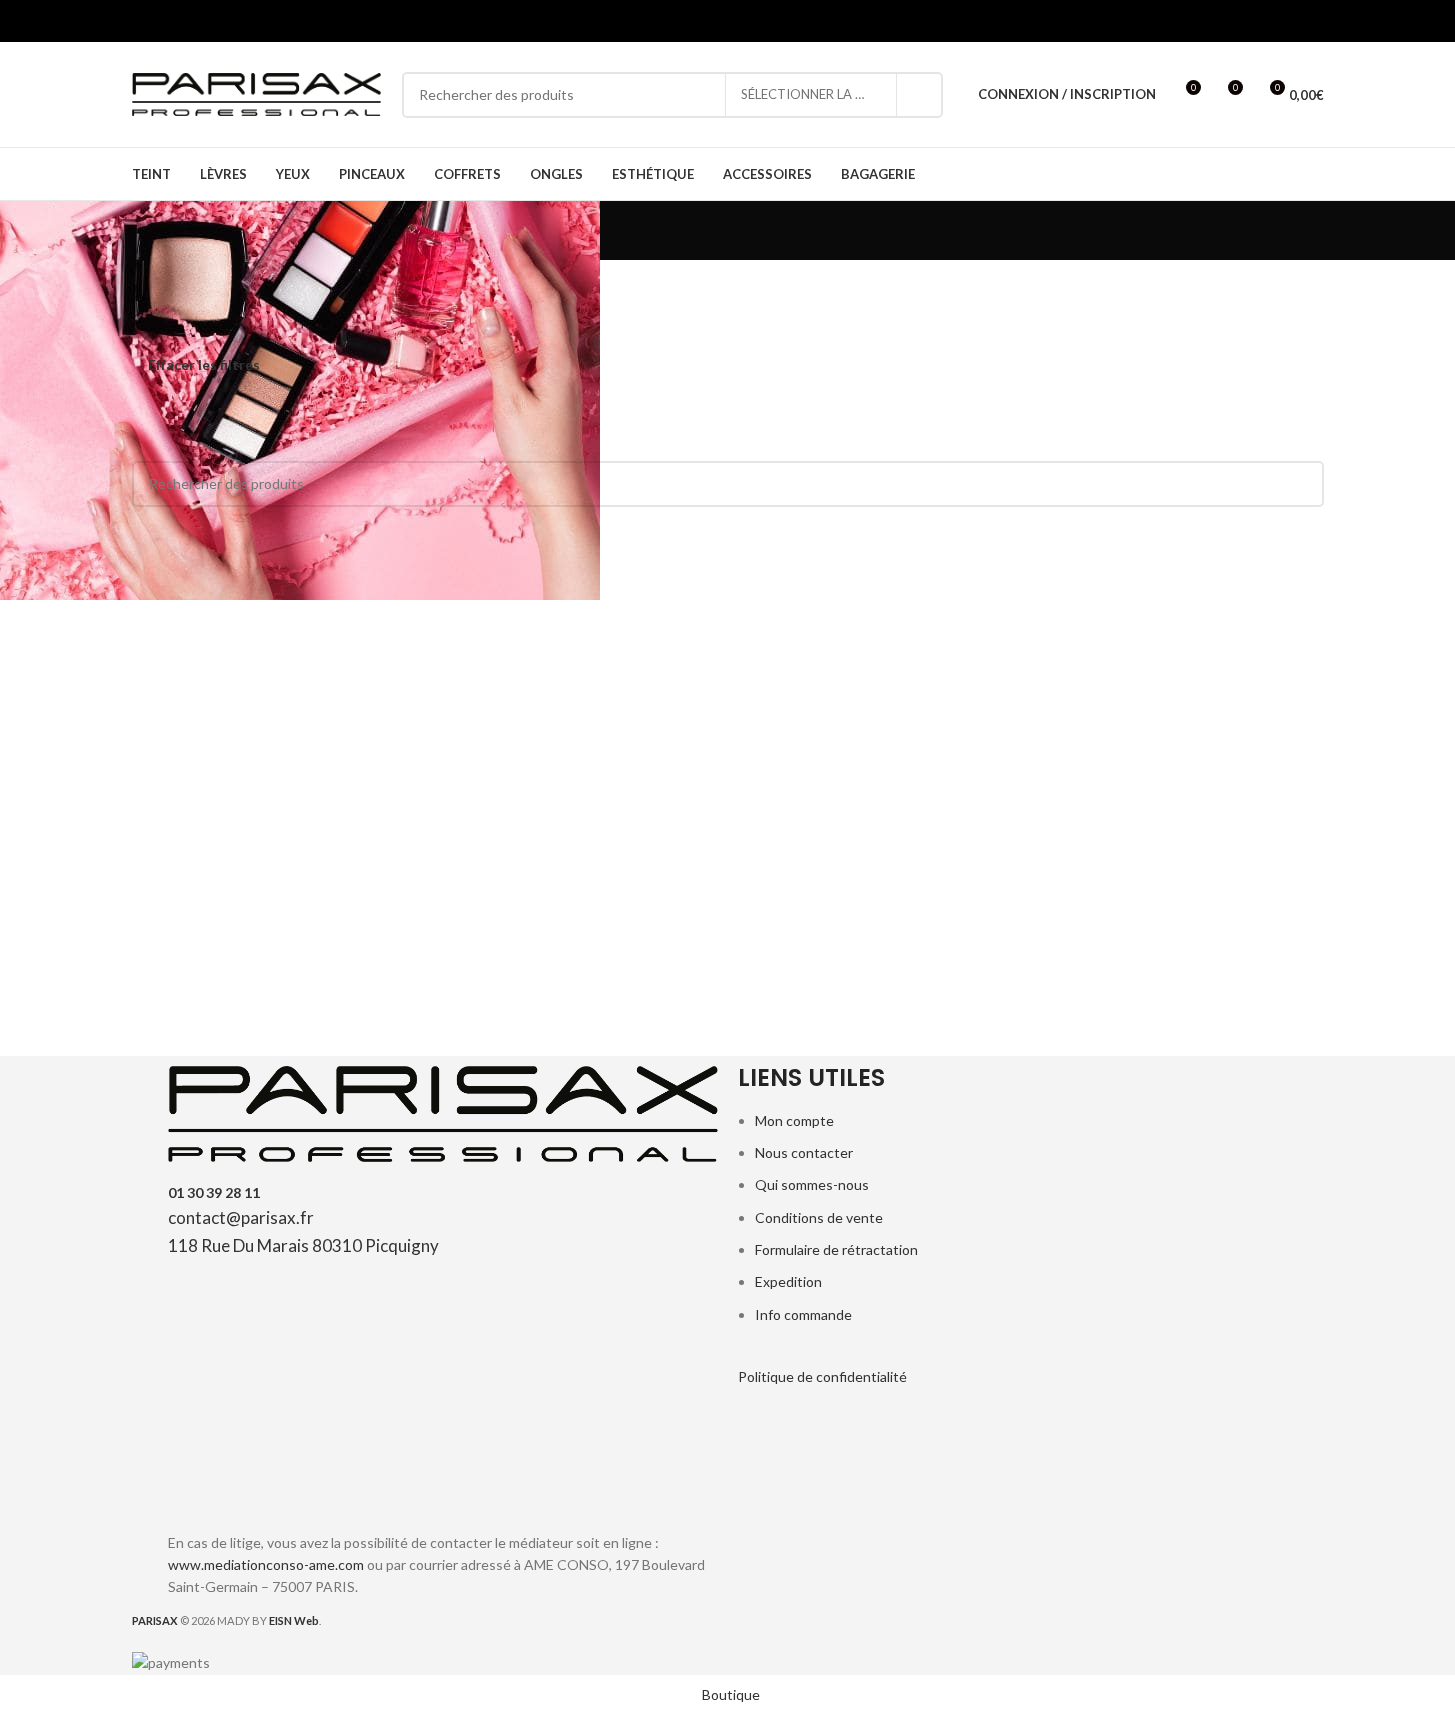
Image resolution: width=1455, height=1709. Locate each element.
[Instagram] (352, 1480)
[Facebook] (193, 1480)
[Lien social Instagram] (194, 21)
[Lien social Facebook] (144, 21)
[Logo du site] (257, 92)
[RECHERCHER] (920, 95)
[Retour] (107, 231)
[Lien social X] (169, 21)
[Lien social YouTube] (219, 21)
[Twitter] (246, 1480)
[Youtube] (299, 1480)
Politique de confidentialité (822, 1376)
